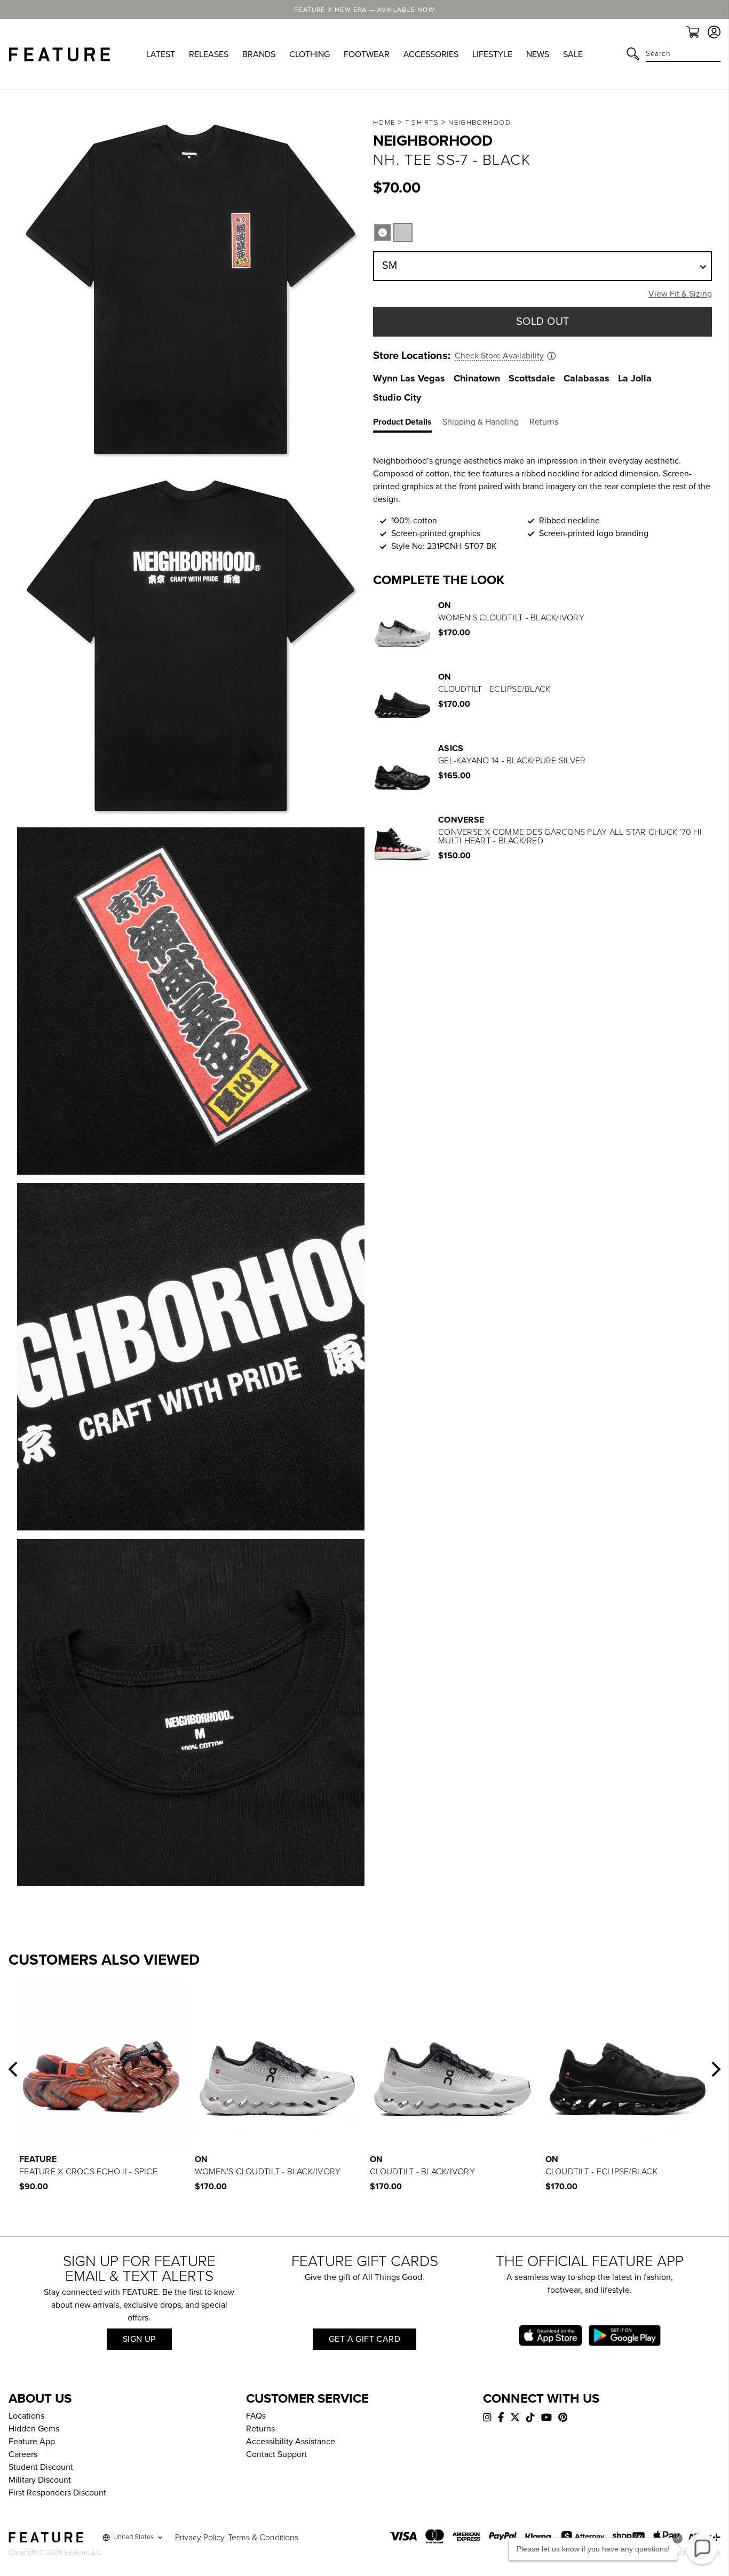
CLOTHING (310, 54)
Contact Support (276, 2454)
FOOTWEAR (367, 54)
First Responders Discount (57, 2493)
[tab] (408, 424)
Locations (26, 2416)
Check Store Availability (499, 356)
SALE (573, 54)
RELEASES (209, 54)
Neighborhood (480, 123)
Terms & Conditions (263, 2538)
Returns (260, 2429)
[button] (13, 2069)
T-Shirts (422, 123)
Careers (23, 2454)
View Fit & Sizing (680, 294)
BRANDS (259, 54)
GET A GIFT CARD (364, 2339)
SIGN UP (139, 2339)
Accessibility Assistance (291, 2442)
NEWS (538, 54)
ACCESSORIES (431, 54)
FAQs (256, 2416)
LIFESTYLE (492, 54)
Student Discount (41, 2467)
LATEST (161, 54)
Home (384, 123)
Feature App (32, 2442)
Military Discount (40, 2480)
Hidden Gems (34, 2429)
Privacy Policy (200, 2538)
